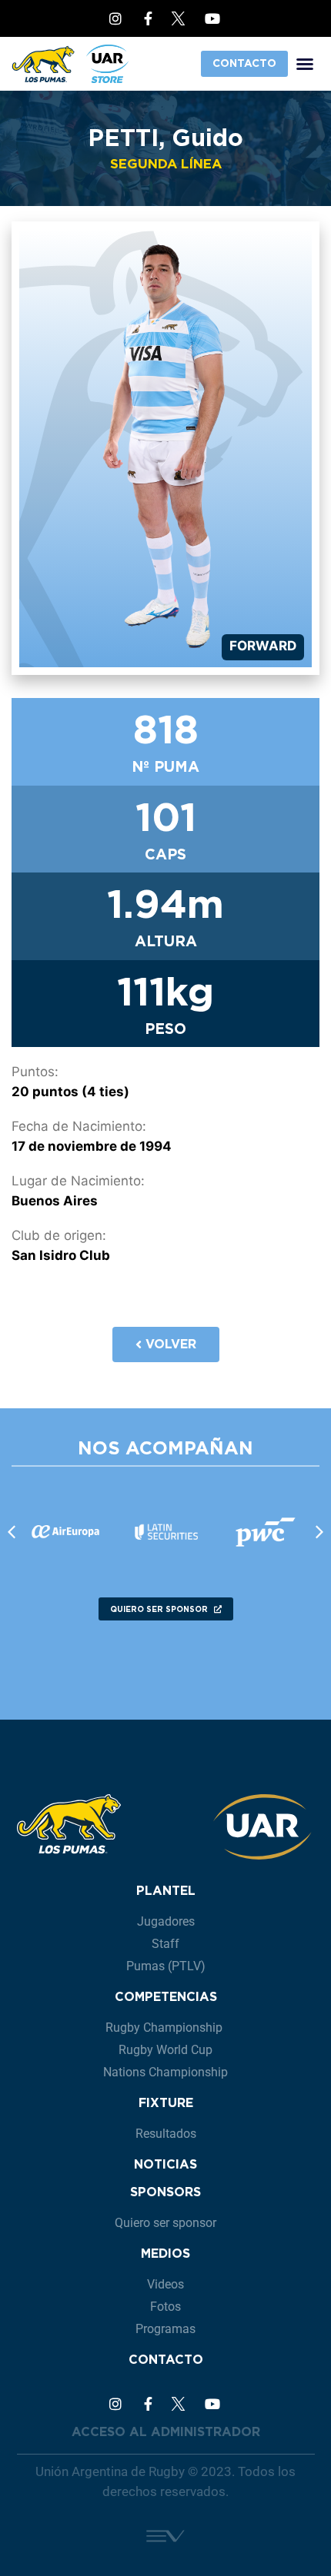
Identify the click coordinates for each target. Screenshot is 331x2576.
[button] (305, 64)
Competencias (166, 1997)
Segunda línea (166, 164)
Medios (165, 2254)
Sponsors (165, 2192)
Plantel (166, 1891)
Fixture (166, 2103)
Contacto (166, 2360)
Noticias (165, 2164)
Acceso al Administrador (166, 2432)
